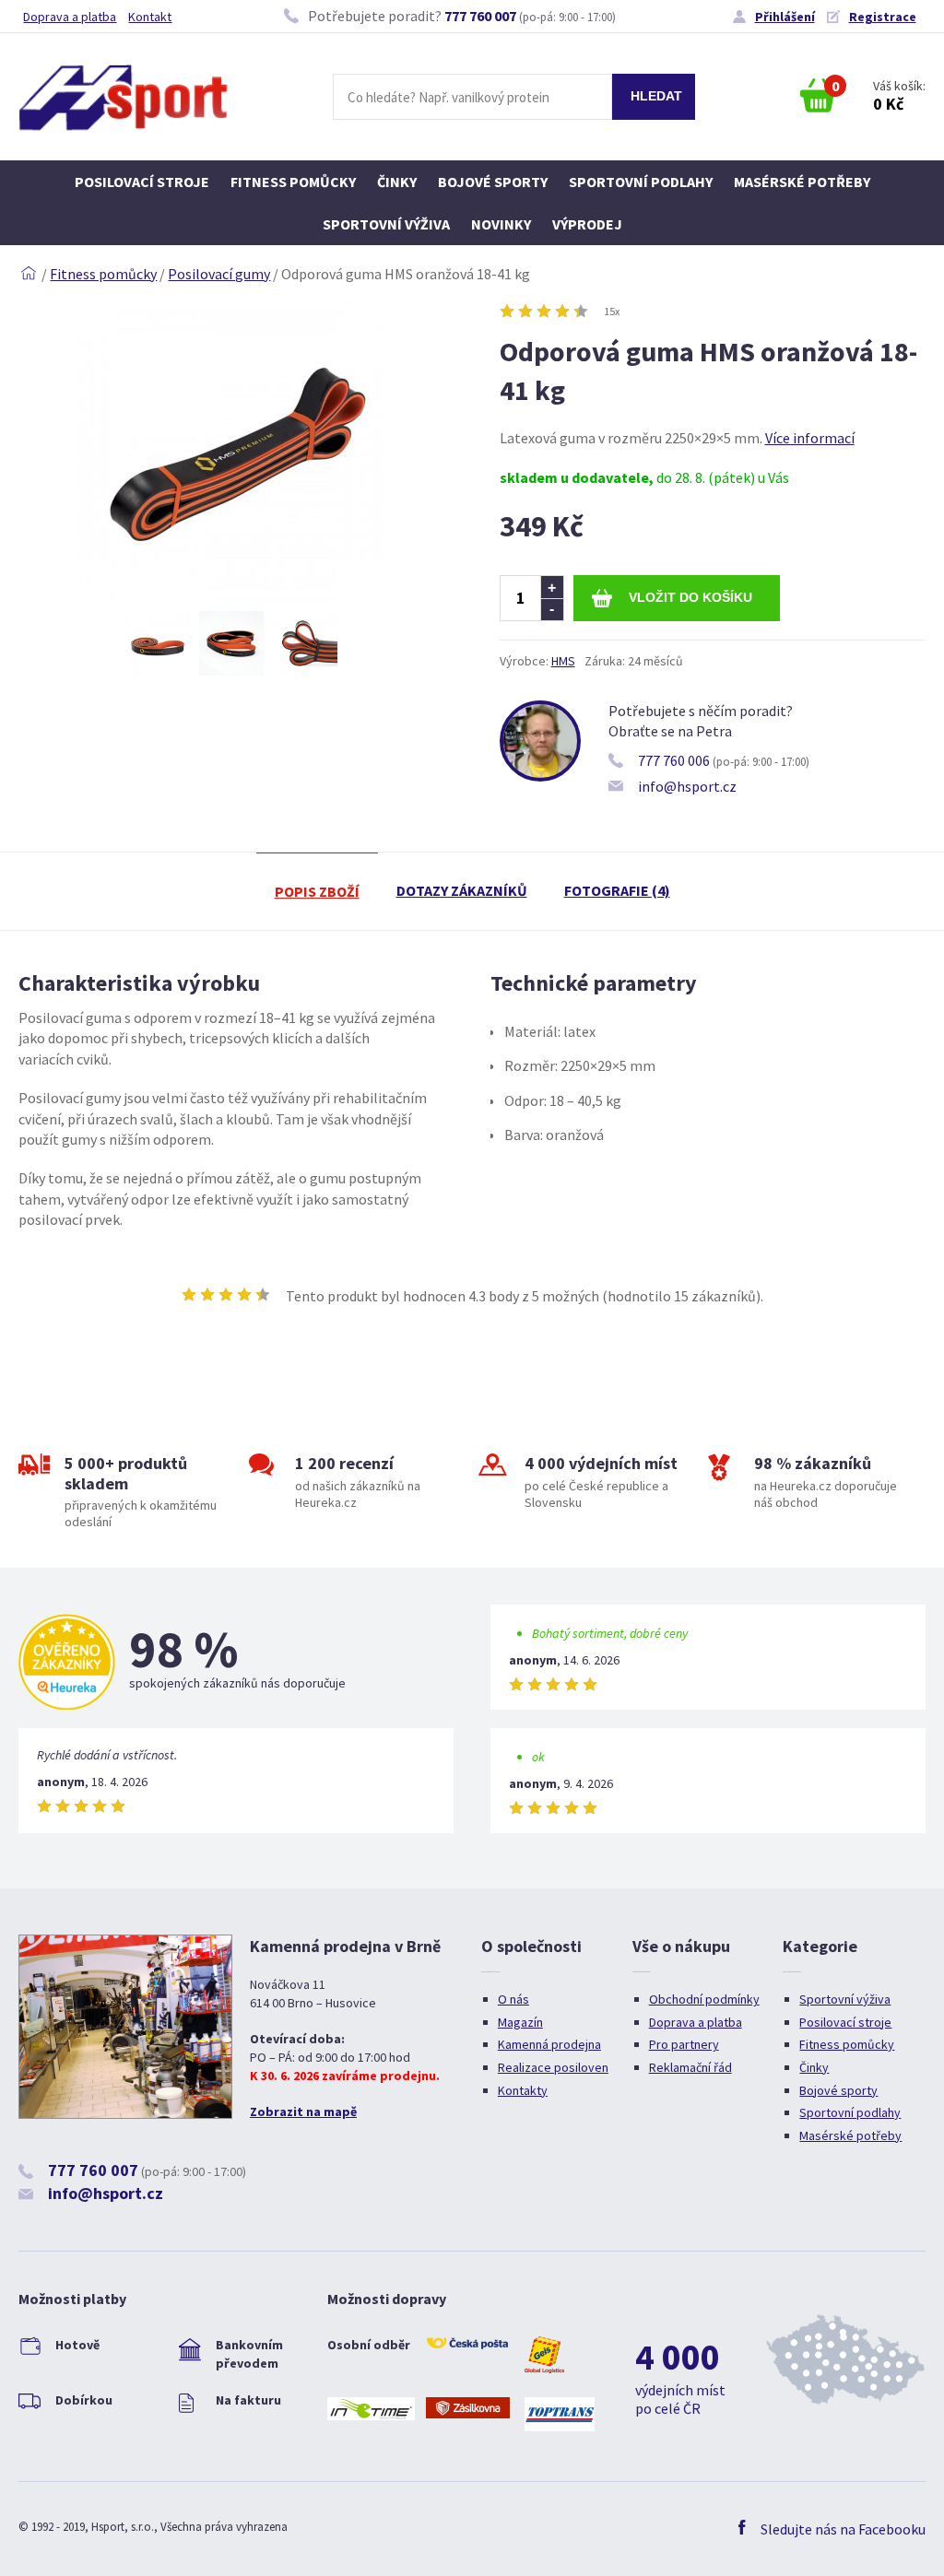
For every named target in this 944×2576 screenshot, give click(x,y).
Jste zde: (29, 274)
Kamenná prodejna (549, 2044)
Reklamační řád (690, 2067)
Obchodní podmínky (704, 1999)
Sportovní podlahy (641, 182)
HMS (563, 661)
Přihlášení (785, 17)
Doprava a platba (70, 17)
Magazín (520, 2022)
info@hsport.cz (687, 786)
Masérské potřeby (802, 182)
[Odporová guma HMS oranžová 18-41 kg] (231, 601)
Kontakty (523, 2090)
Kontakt (150, 17)
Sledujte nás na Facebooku (843, 2529)
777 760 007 (480, 16)
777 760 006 (674, 760)
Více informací (810, 438)
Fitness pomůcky (293, 182)
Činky (397, 182)
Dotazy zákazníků (462, 890)
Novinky (501, 224)
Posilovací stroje (142, 182)
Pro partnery (684, 2044)
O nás (513, 1999)
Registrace (883, 17)
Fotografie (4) (617, 890)
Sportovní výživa (386, 224)
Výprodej (587, 224)
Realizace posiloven (553, 2067)
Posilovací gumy (219, 274)
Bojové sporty (493, 182)
